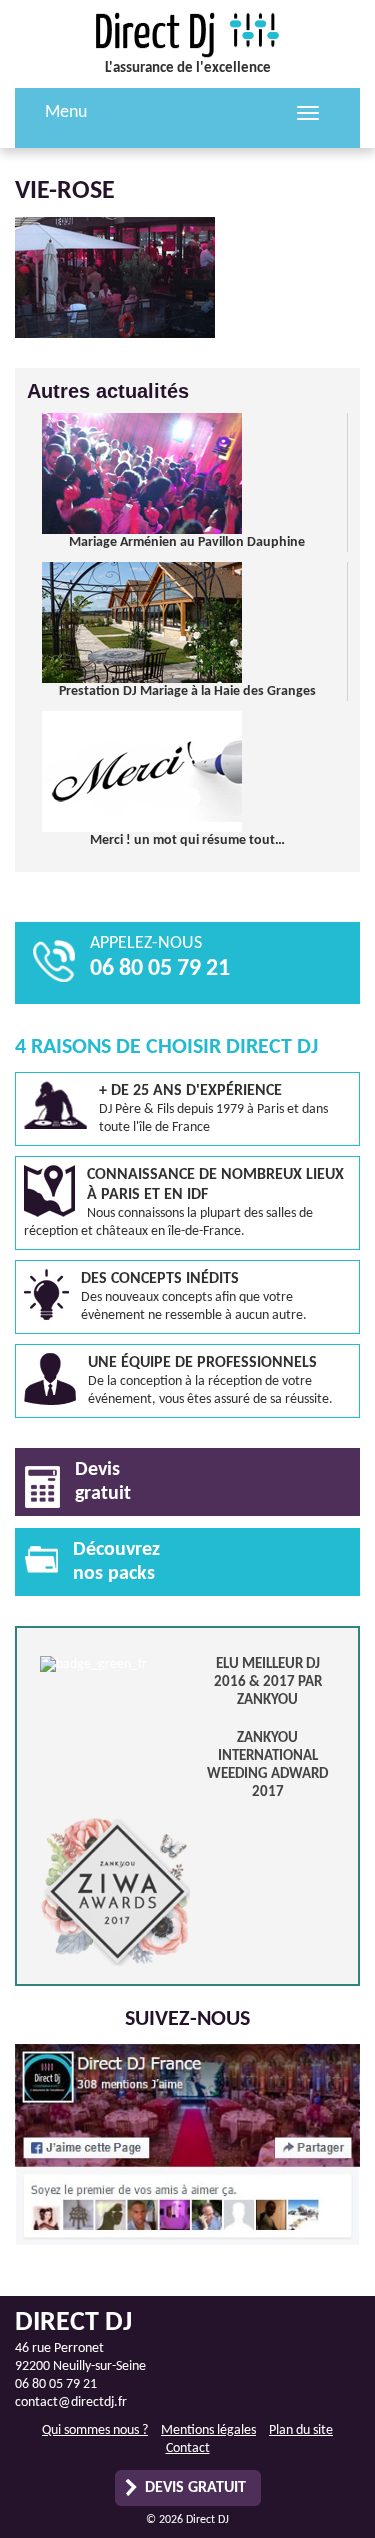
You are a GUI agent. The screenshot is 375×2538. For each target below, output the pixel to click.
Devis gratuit (195, 2488)
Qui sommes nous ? (95, 2430)
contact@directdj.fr (71, 2402)
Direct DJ (187, 35)
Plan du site (301, 2430)
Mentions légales (208, 2430)
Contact (188, 2448)
